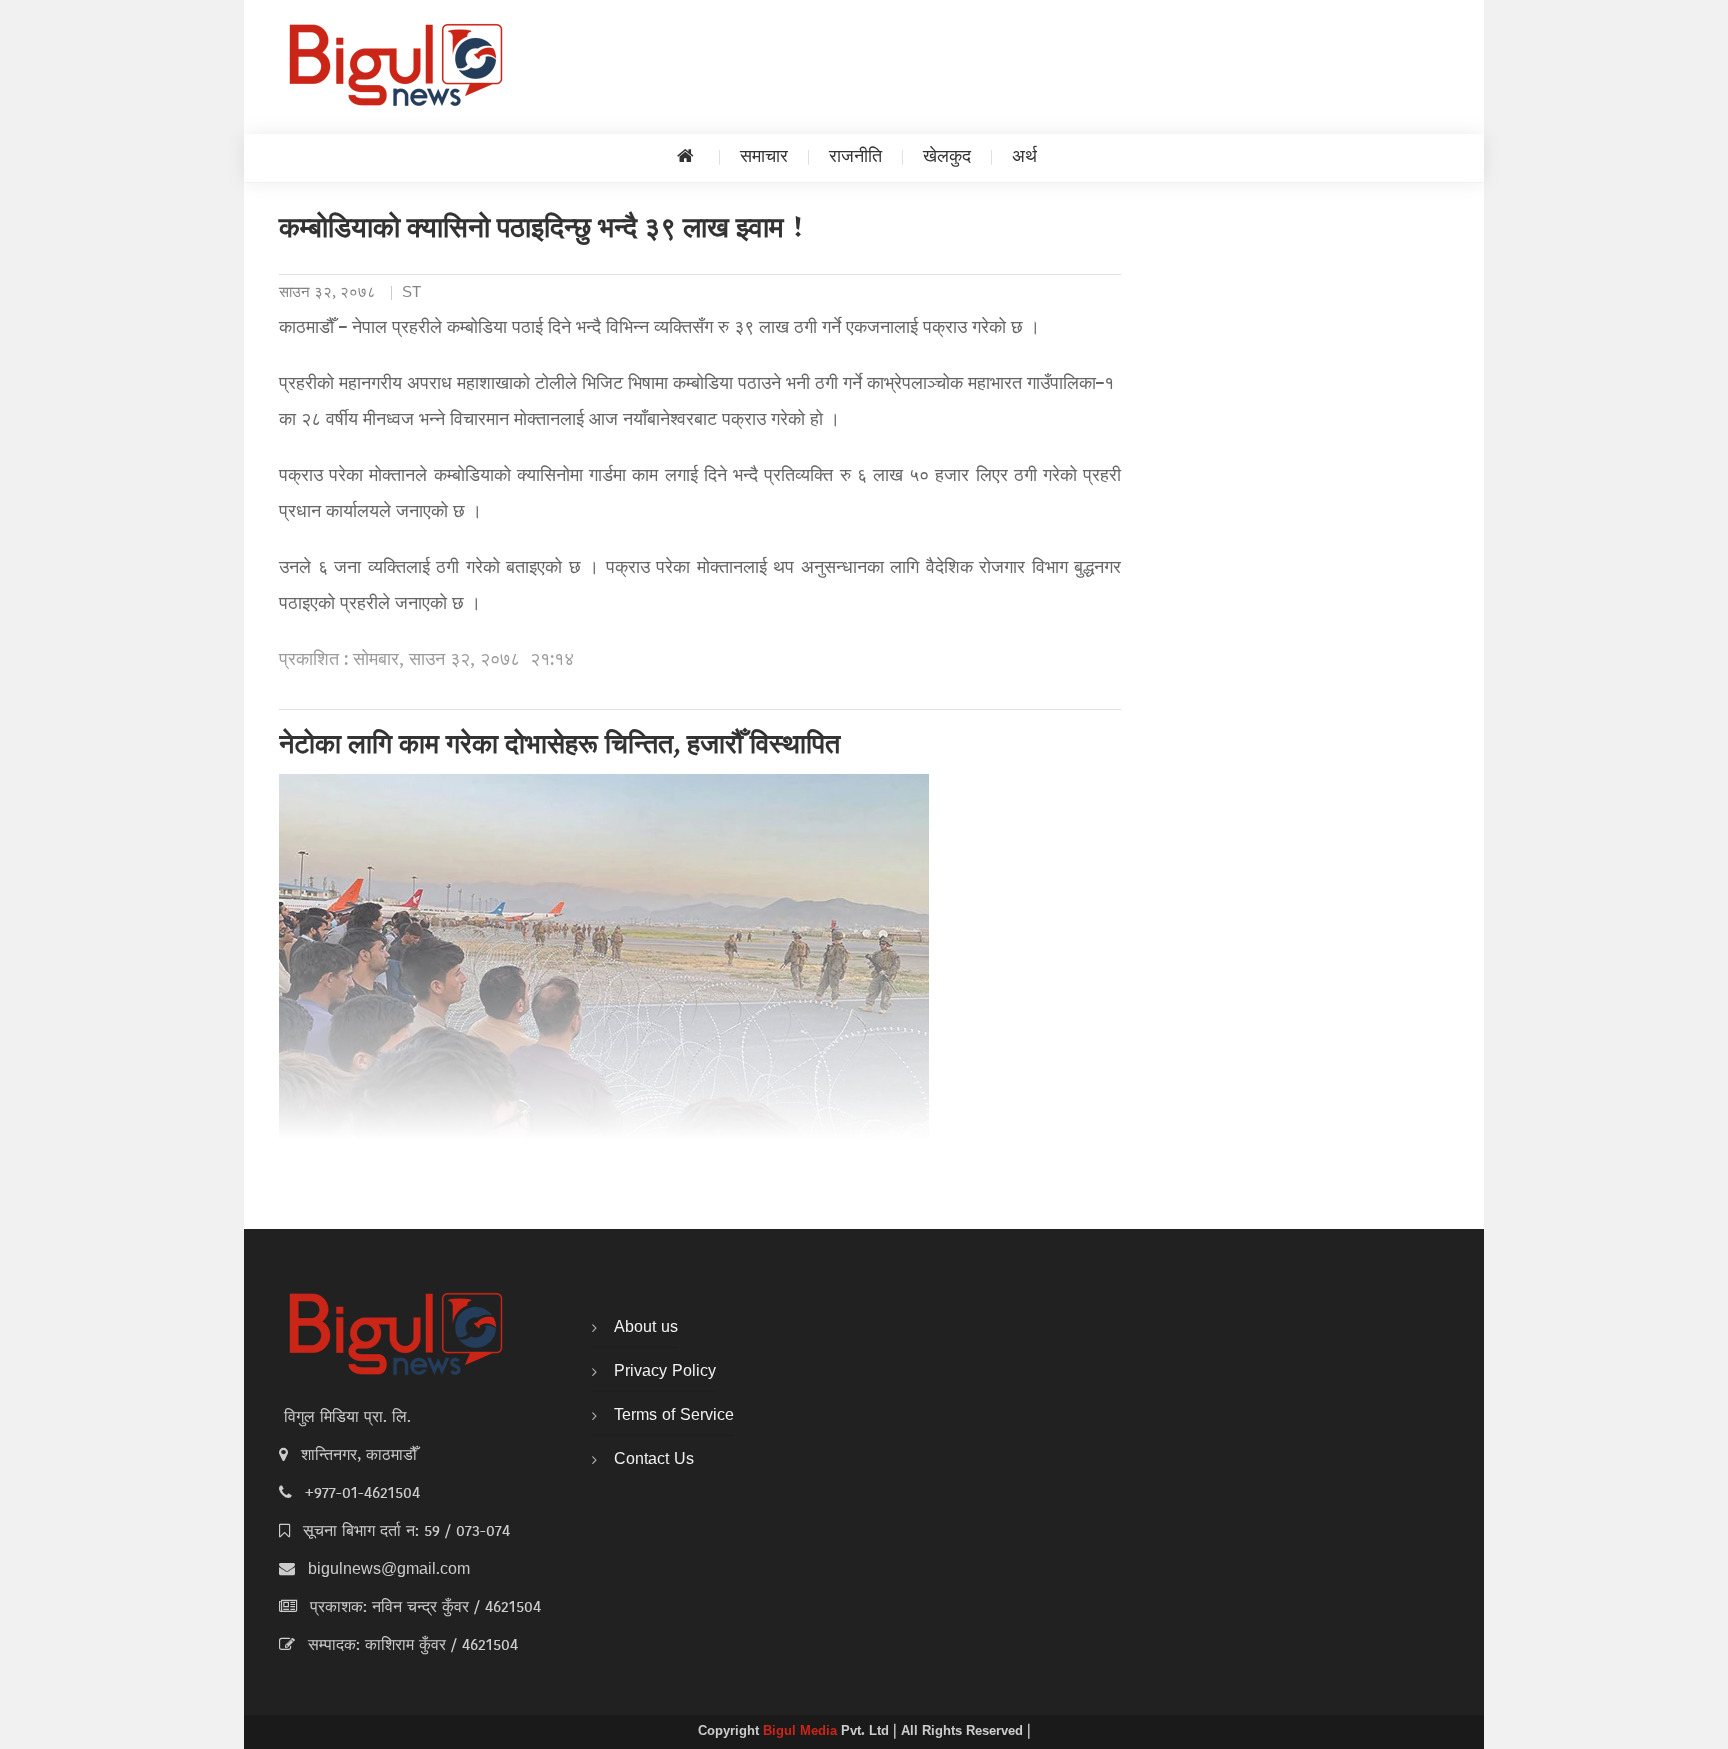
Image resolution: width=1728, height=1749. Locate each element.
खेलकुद (947, 157)
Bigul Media (802, 1732)
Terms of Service (674, 1416)
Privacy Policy (665, 1372)
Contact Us (654, 1460)
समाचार (764, 157)
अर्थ (1024, 157)
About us (646, 1328)
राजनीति (855, 157)
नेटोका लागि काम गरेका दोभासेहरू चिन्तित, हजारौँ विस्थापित (559, 747)
